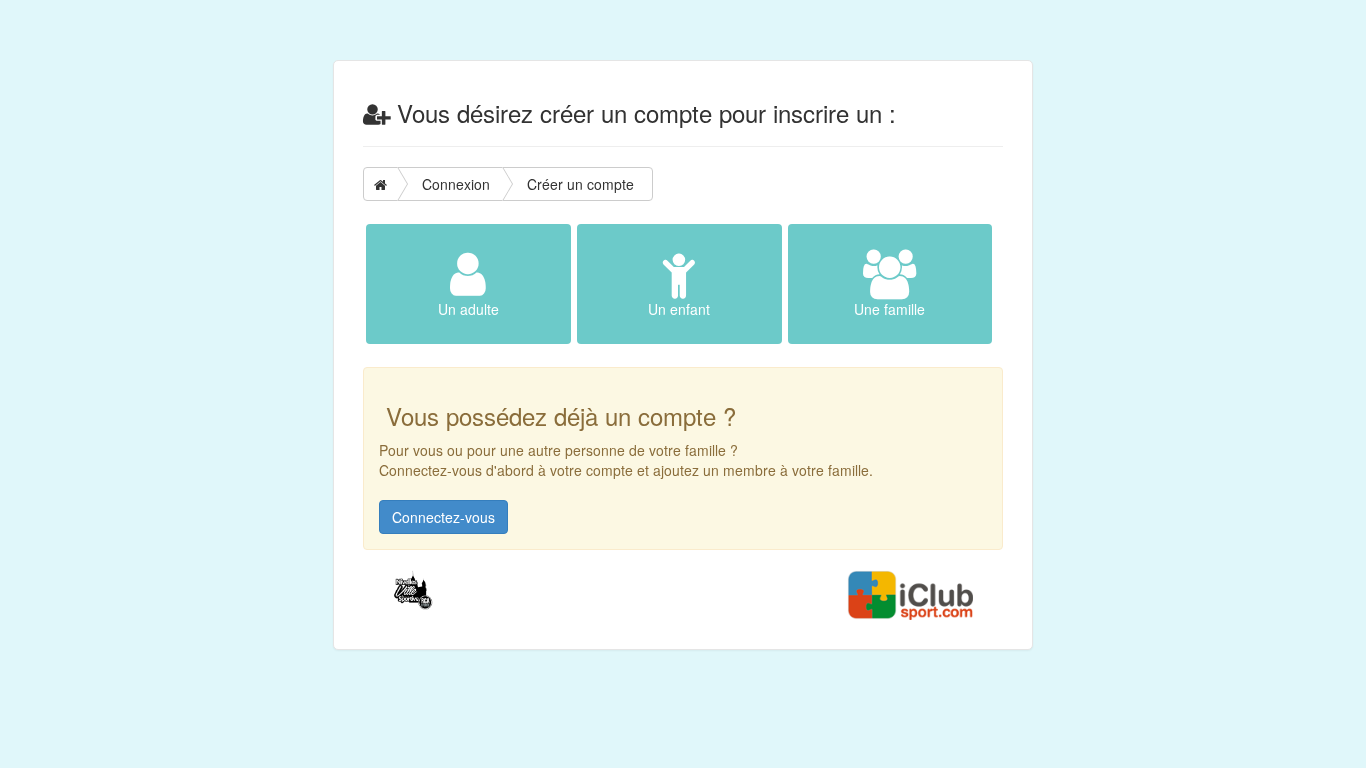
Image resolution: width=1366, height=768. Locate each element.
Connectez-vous (443, 517)
